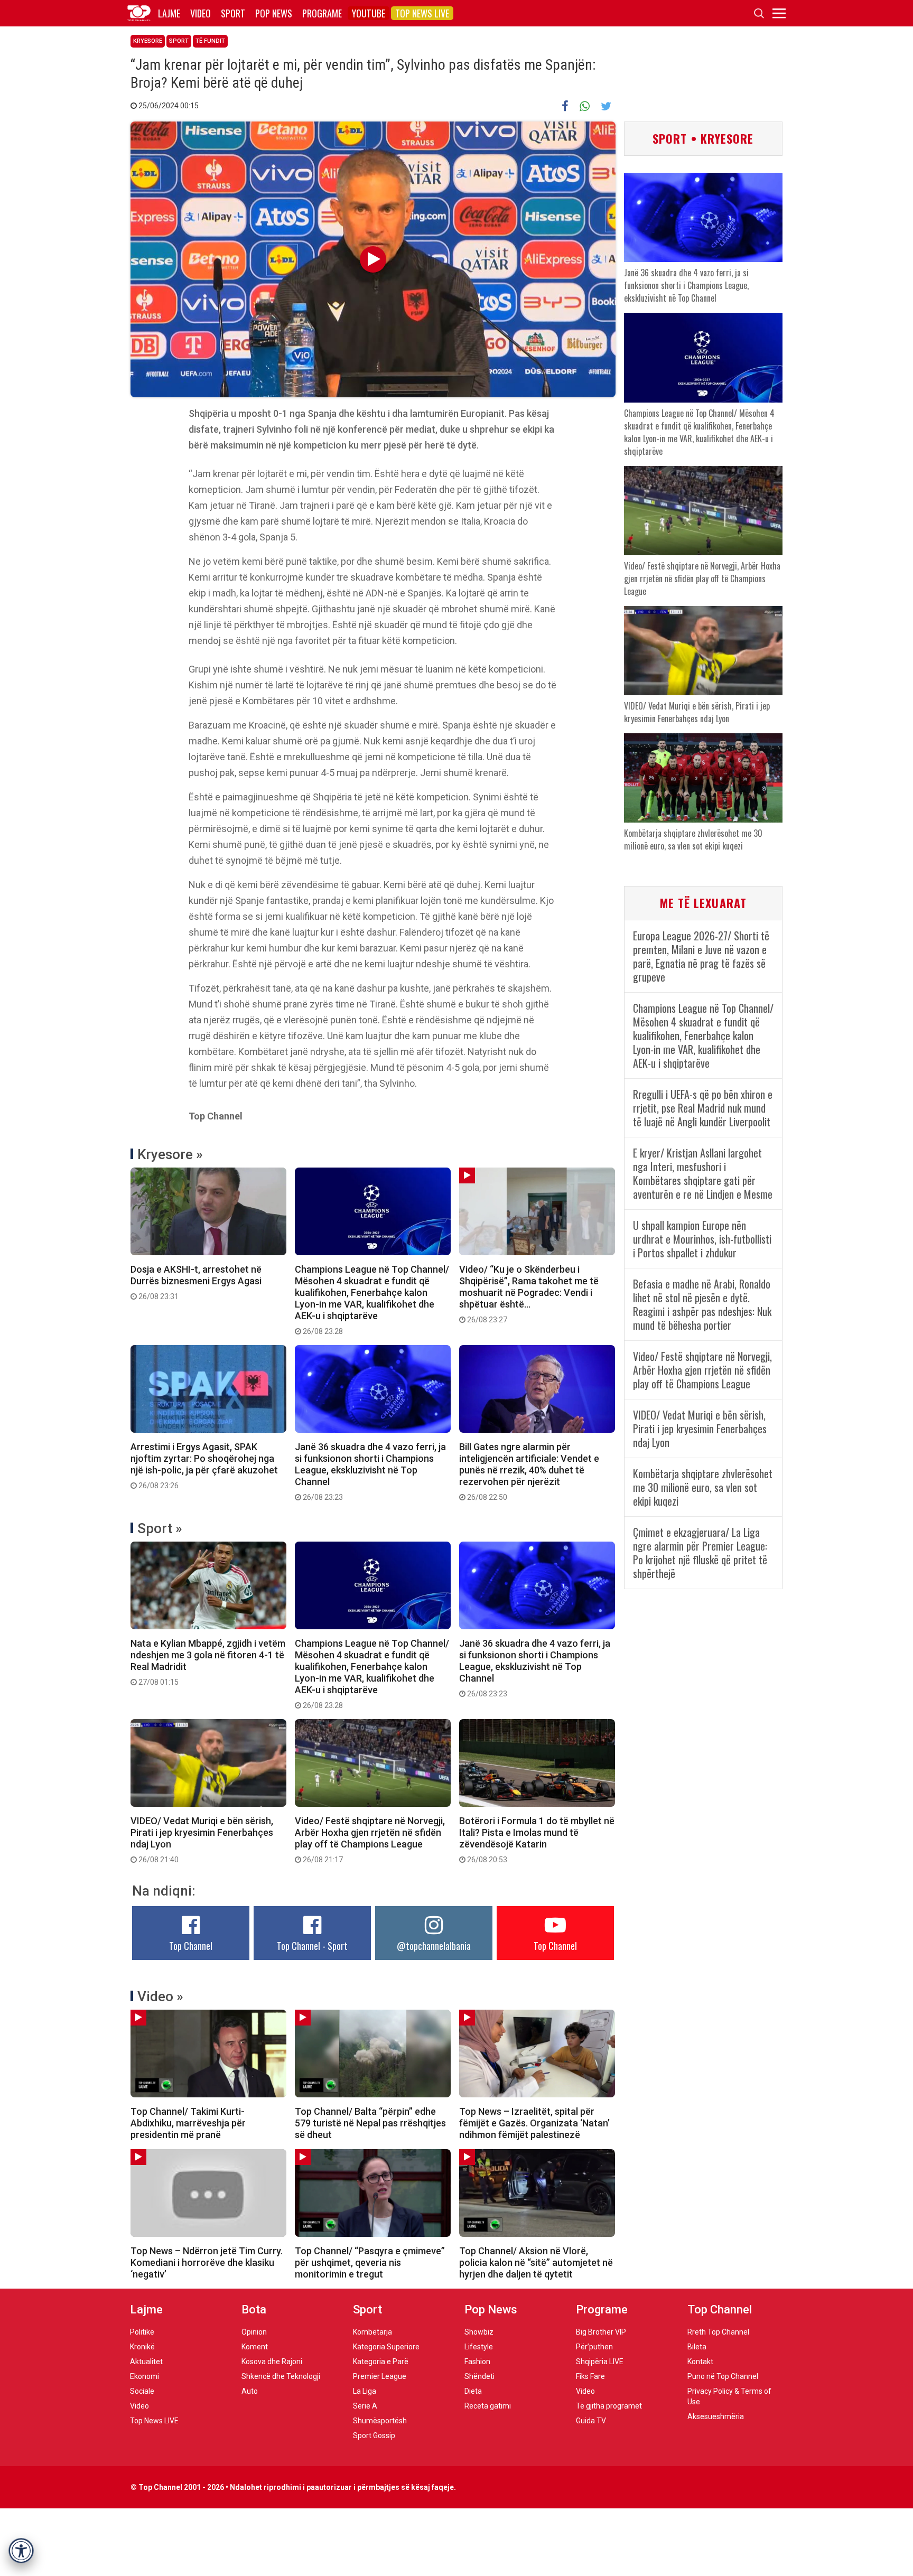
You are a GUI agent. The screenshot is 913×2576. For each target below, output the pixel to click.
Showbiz (479, 2332)
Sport (233, 13)
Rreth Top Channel (718, 2332)
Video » (160, 1996)
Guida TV (591, 2421)
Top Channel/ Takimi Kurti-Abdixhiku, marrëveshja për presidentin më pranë (188, 2123)
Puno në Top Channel (723, 2376)
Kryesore (148, 41)
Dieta (473, 2391)
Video (201, 13)
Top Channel (191, 1946)
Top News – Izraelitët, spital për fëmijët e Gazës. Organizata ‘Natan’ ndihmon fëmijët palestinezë (534, 2123)
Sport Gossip (374, 2435)
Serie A (365, 2406)
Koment (255, 2347)
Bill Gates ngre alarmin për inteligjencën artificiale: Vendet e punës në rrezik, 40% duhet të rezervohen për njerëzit (529, 1471)
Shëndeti (479, 2376)
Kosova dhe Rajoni (272, 2362)
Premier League (380, 2376)
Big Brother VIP (601, 2332)
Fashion (477, 2362)
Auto (250, 2391)
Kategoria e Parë (381, 2362)
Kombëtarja (372, 2332)
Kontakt (700, 2362)
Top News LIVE (422, 13)
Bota (254, 2309)
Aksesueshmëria (716, 2416)
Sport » (160, 1528)
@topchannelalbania (434, 1946)
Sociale (142, 2391)
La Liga (365, 2391)
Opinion (254, 2332)
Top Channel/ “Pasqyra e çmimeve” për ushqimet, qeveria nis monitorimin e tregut (370, 2262)
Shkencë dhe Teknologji (281, 2376)
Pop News (274, 13)
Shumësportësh (380, 2421)
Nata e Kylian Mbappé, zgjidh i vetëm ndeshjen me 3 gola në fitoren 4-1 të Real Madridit (208, 1662)
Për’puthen (594, 2347)
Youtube (369, 13)
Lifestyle (479, 2347)
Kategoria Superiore (386, 2347)
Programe (322, 13)
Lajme (169, 13)
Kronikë (142, 2347)
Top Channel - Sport (312, 1946)
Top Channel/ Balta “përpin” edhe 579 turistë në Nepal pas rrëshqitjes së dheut (370, 2123)
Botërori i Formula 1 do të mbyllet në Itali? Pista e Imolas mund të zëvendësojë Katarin (537, 1840)
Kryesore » (170, 1154)
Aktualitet (146, 2362)
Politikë (142, 2332)
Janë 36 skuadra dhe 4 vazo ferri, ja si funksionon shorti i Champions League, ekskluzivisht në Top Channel (370, 1471)
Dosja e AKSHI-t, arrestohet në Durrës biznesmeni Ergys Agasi (196, 1282)
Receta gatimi (488, 2406)
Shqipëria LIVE (600, 2362)
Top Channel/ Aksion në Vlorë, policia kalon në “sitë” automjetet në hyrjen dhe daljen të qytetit (536, 2262)
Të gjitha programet (609, 2406)
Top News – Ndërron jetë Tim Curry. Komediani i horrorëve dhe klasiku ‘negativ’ (207, 2262)
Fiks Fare (590, 2376)
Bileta (697, 2347)
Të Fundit (210, 41)
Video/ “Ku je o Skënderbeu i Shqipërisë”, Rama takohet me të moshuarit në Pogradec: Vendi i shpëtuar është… (529, 1294)
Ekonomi (145, 2376)
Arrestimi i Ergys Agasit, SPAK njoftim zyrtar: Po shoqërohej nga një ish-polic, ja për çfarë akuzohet (204, 1466)
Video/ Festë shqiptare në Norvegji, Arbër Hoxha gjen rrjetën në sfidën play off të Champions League (370, 1840)
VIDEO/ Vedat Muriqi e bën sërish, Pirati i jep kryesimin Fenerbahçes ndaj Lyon (202, 1840)
